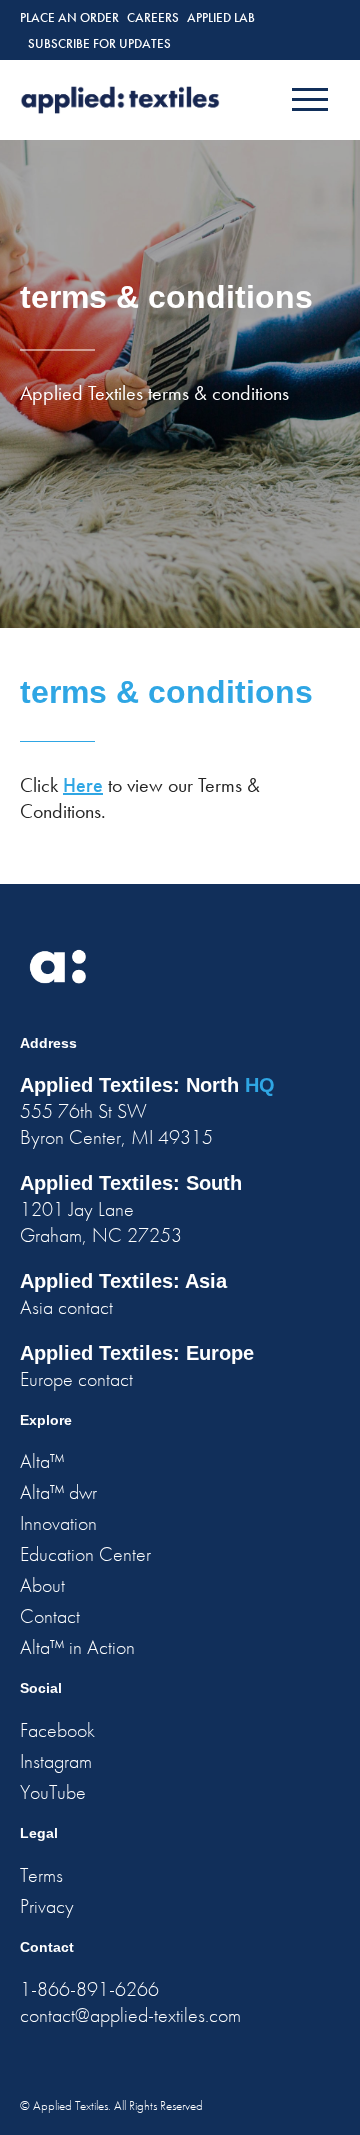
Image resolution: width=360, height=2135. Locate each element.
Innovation (58, 1523)
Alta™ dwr (58, 1492)
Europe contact (76, 1379)
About (42, 1585)
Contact (50, 1616)
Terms (41, 1875)
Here (83, 785)
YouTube (53, 1792)
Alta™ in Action (77, 1647)
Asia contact (66, 1307)
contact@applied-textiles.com (130, 2015)
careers (153, 17)
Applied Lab (221, 17)
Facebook (57, 1730)
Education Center (85, 1554)
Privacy (47, 1906)
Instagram (56, 1761)
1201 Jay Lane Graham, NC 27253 (101, 1222)
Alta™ (42, 1461)
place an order (69, 17)
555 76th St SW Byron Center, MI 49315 (116, 1124)
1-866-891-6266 (89, 1989)
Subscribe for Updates (99, 43)
